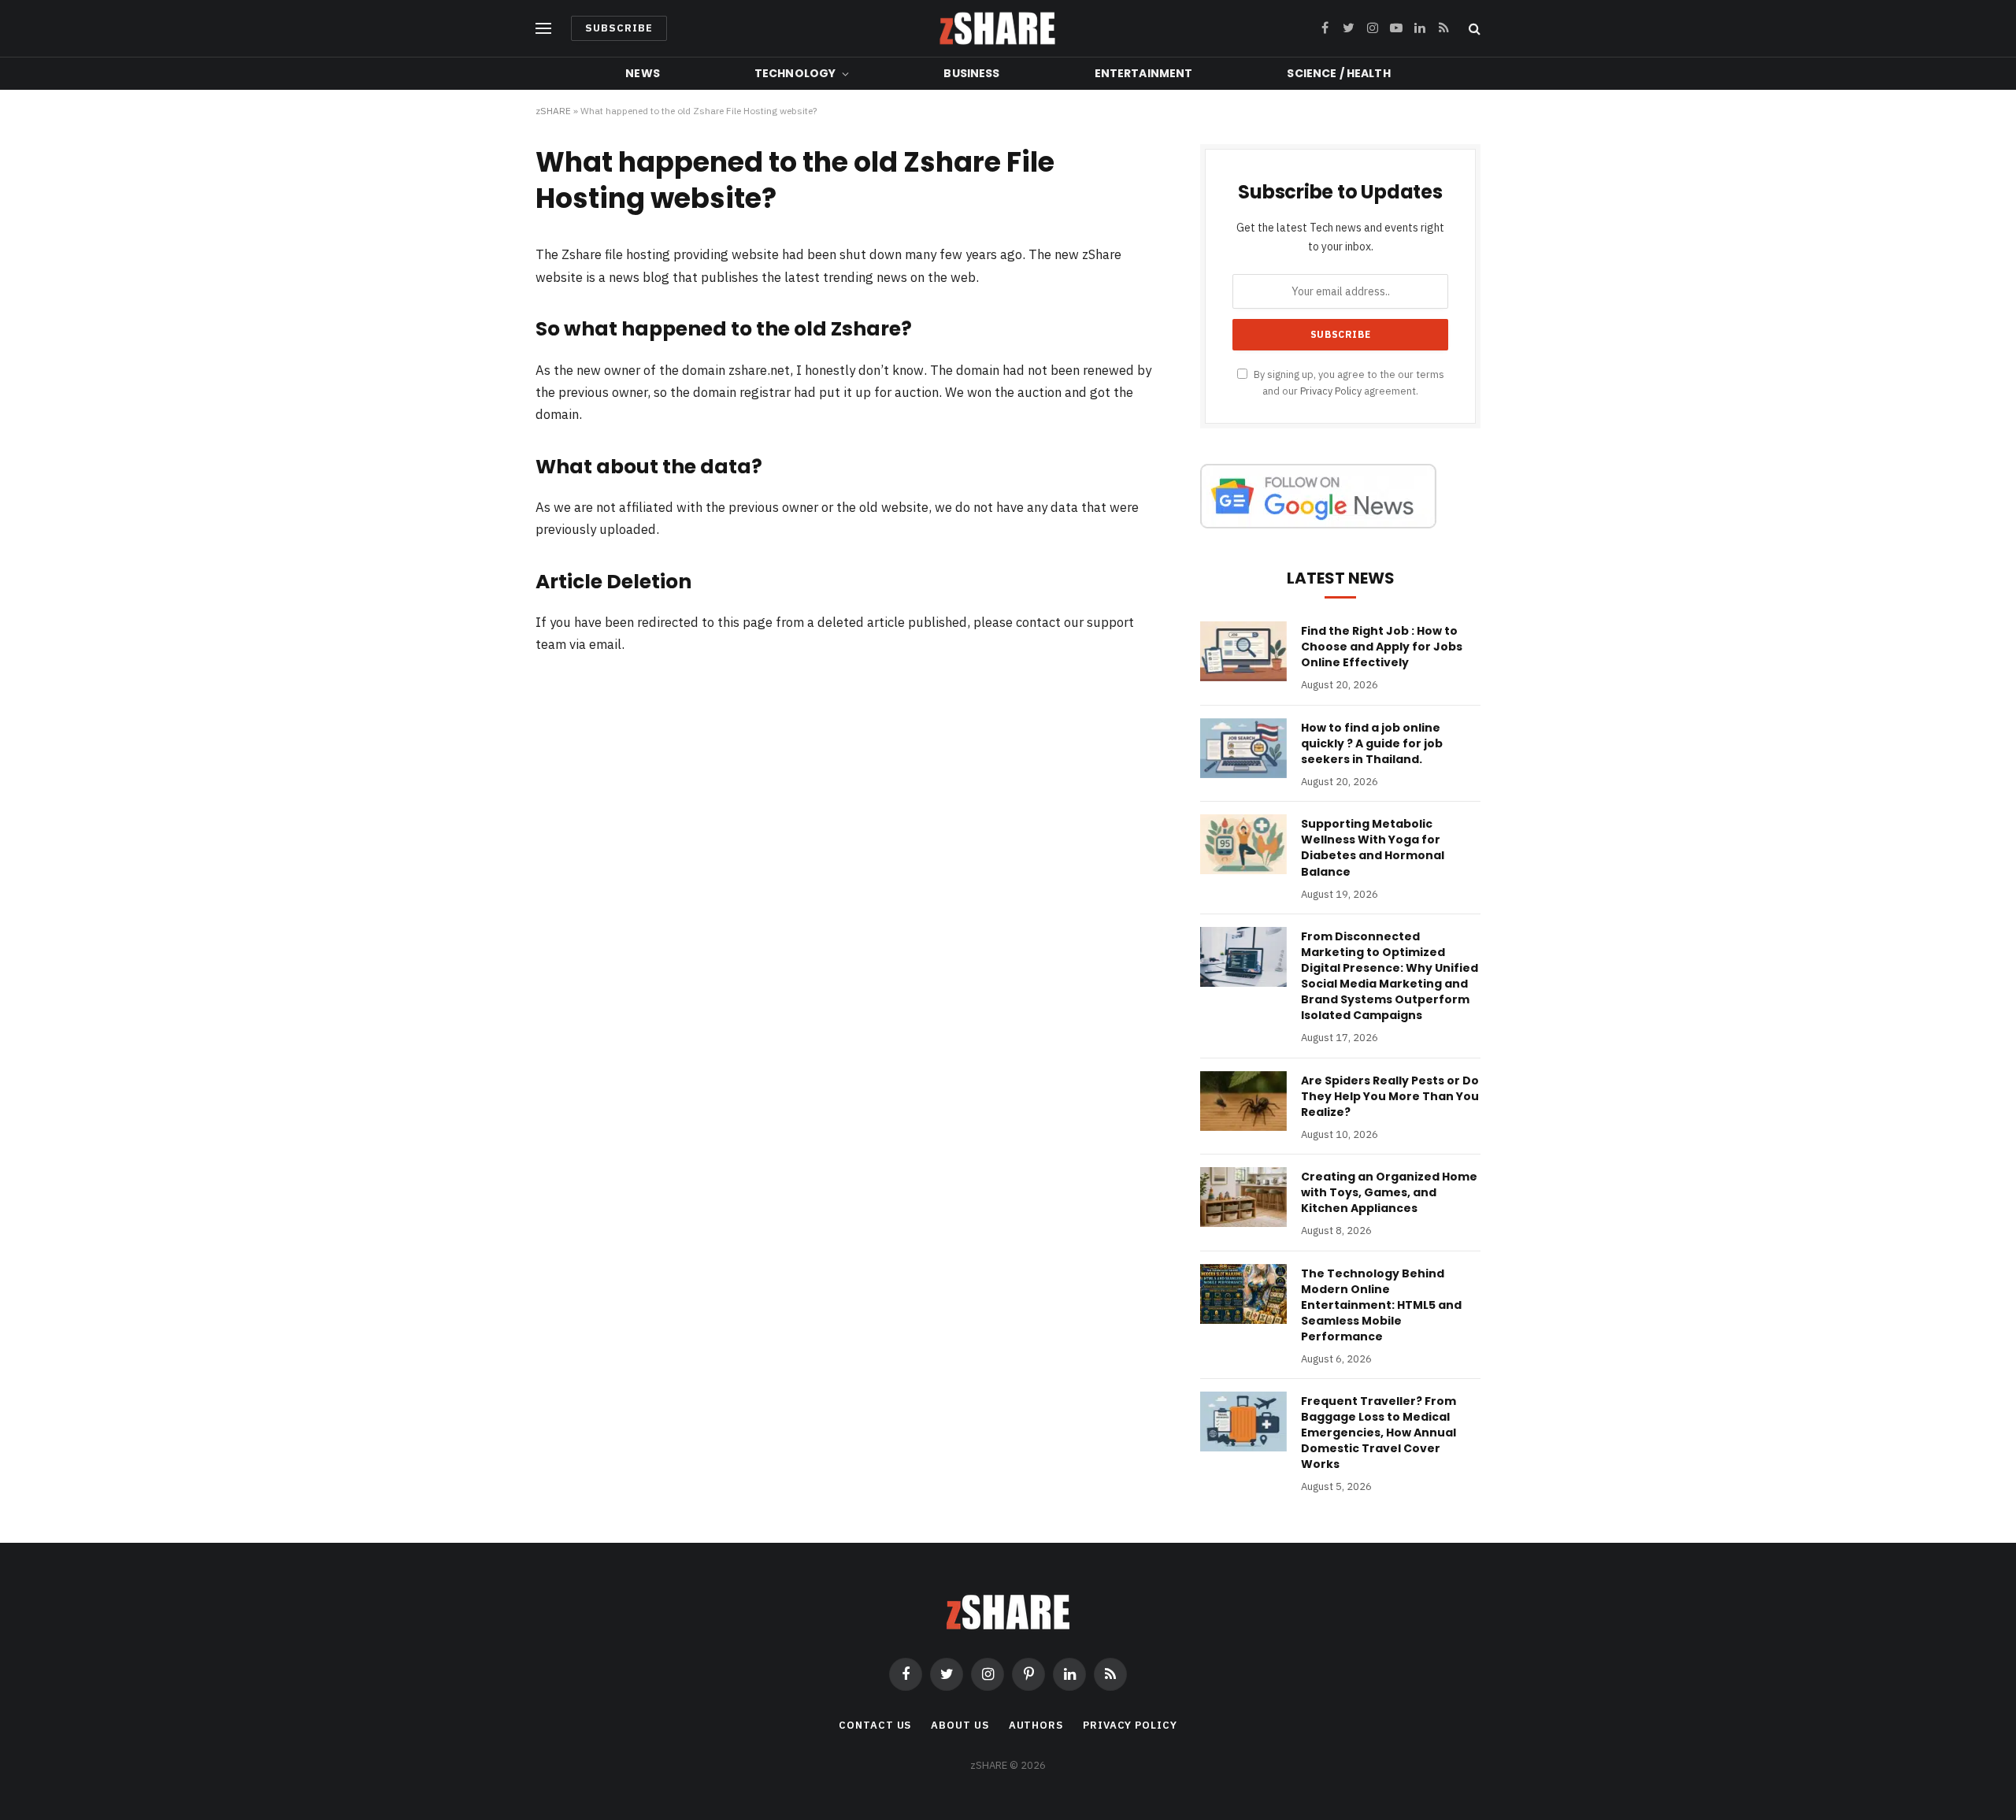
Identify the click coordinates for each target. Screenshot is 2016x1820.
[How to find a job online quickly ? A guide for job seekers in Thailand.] (1243, 748)
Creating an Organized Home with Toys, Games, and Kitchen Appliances (1389, 1192)
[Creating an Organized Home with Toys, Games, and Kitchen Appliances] (1243, 1197)
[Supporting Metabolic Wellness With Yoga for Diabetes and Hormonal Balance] (1243, 844)
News (643, 73)
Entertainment (1144, 73)
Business (971, 73)
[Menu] (543, 29)
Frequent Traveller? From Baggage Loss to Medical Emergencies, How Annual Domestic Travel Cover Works (1379, 1433)
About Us (960, 1725)
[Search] (1473, 29)
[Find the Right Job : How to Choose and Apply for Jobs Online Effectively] (1243, 651)
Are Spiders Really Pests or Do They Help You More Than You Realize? (1390, 1096)
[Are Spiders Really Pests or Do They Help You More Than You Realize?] (1243, 1101)
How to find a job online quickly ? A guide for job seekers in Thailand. (1372, 743)
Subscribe (619, 28)
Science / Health (1338, 73)
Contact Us (875, 1725)
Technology (795, 73)
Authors (1036, 1725)
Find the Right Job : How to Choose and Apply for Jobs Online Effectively (1382, 647)
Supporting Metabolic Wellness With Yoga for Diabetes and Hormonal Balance (1373, 847)
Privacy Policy (1331, 391)
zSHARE (553, 111)
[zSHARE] (997, 28)
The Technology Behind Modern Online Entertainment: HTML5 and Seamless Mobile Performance (1381, 1305)
